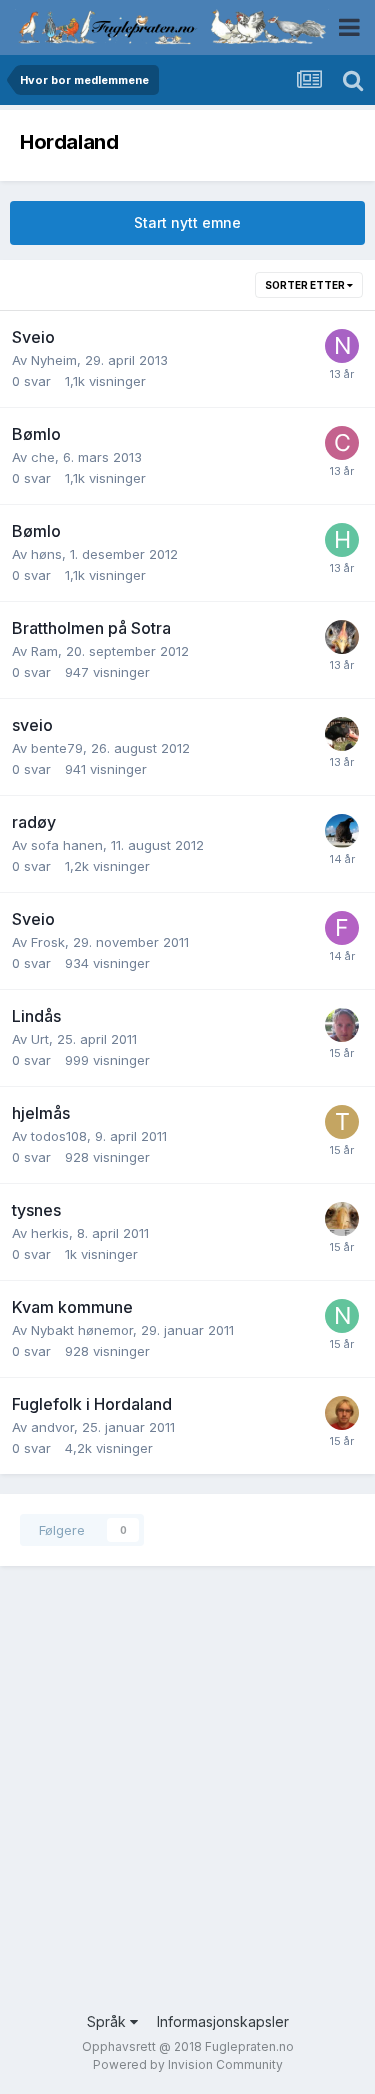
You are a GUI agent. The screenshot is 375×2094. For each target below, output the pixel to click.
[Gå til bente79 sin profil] (342, 734)
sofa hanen (67, 845)
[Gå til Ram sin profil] (342, 637)
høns (46, 554)
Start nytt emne (187, 222)
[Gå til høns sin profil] (342, 540)
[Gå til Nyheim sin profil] (342, 346)
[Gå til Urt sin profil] (342, 1025)
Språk (108, 2021)
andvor (52, 1427)
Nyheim (54, 360)
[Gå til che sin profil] (342, 443)
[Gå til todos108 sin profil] (342, 1122)
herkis (50, 1233)
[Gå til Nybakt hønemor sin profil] (342, 1316)
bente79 (57, 748)
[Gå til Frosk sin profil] (342, 928)
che (43, 457)
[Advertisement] (187, 1803)
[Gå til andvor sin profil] (342, 1413)
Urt (40, 1039)
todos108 (59, 1136)
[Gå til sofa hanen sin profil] (342, 831)
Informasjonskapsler (223, 2021)
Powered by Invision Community (188, 2064)
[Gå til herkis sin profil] (342, 1219)
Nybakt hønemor (82, 1330)
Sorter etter (306, 285)
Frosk (48, 942)
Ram (44, 651)
